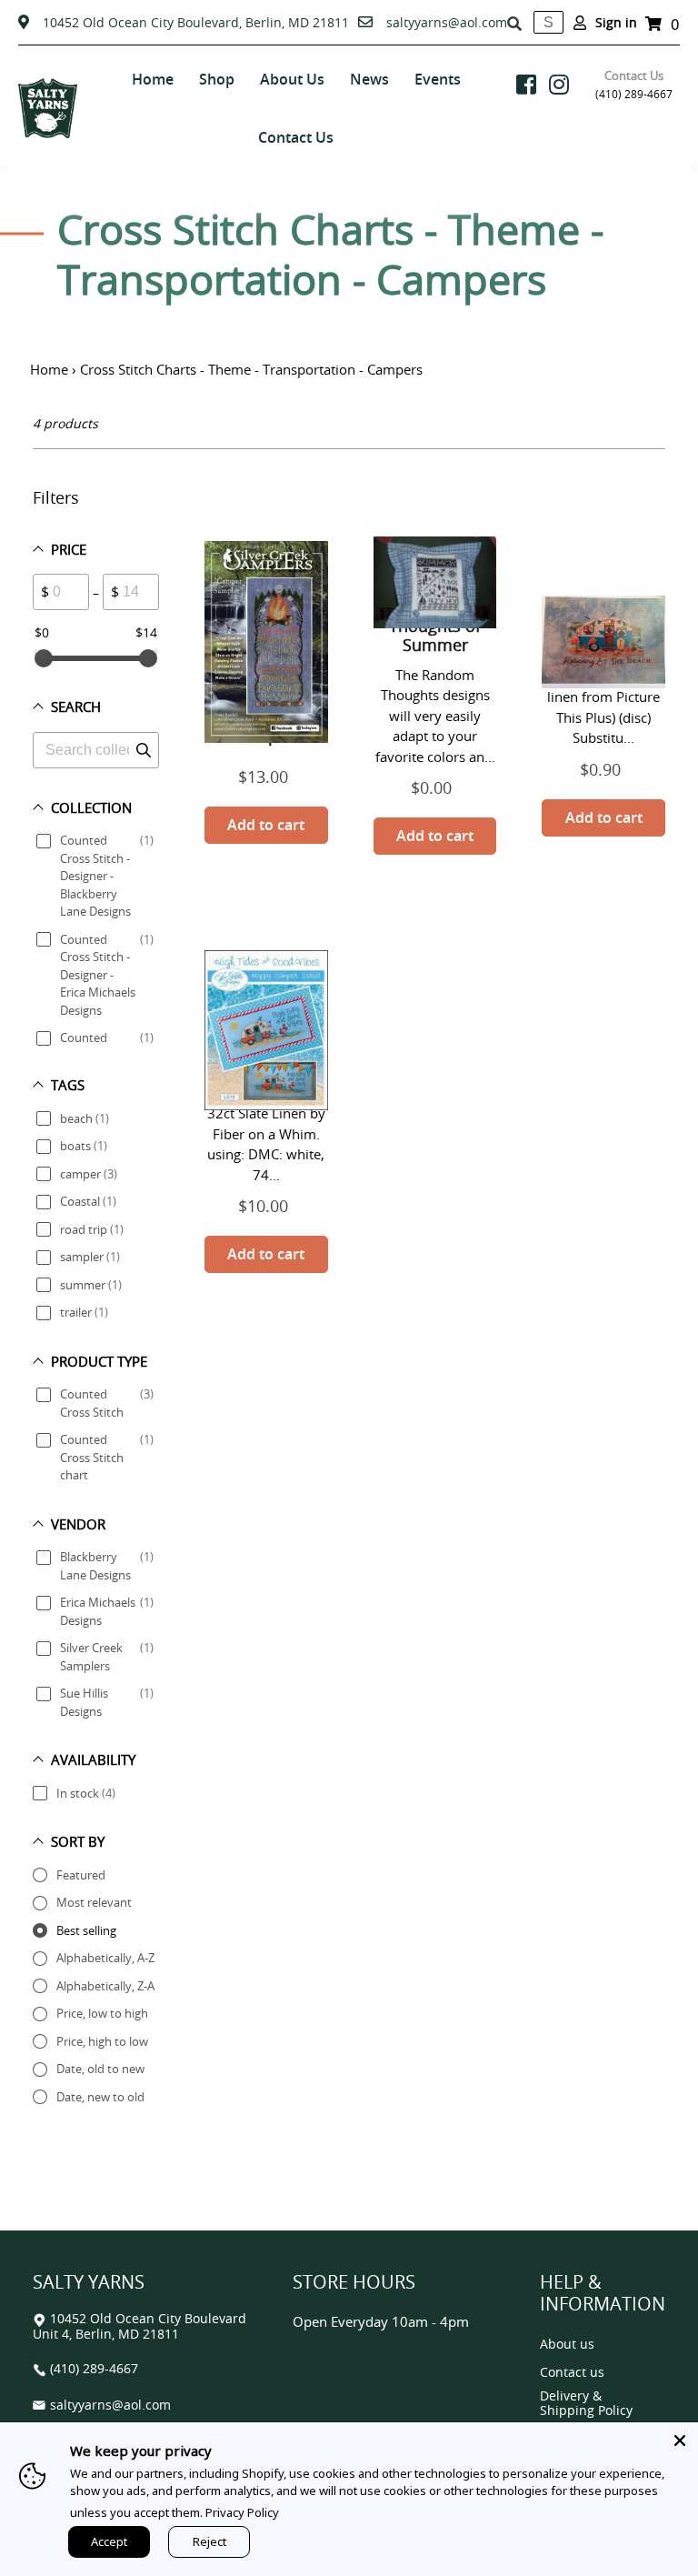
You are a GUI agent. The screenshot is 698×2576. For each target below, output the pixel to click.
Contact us (572, 2373)
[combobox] (548, 22)
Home (49, 369)
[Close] (680, 2441)
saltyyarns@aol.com (447, 22)
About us (567, 2345)
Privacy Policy (242, 2512)
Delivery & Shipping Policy (586, 2404)
